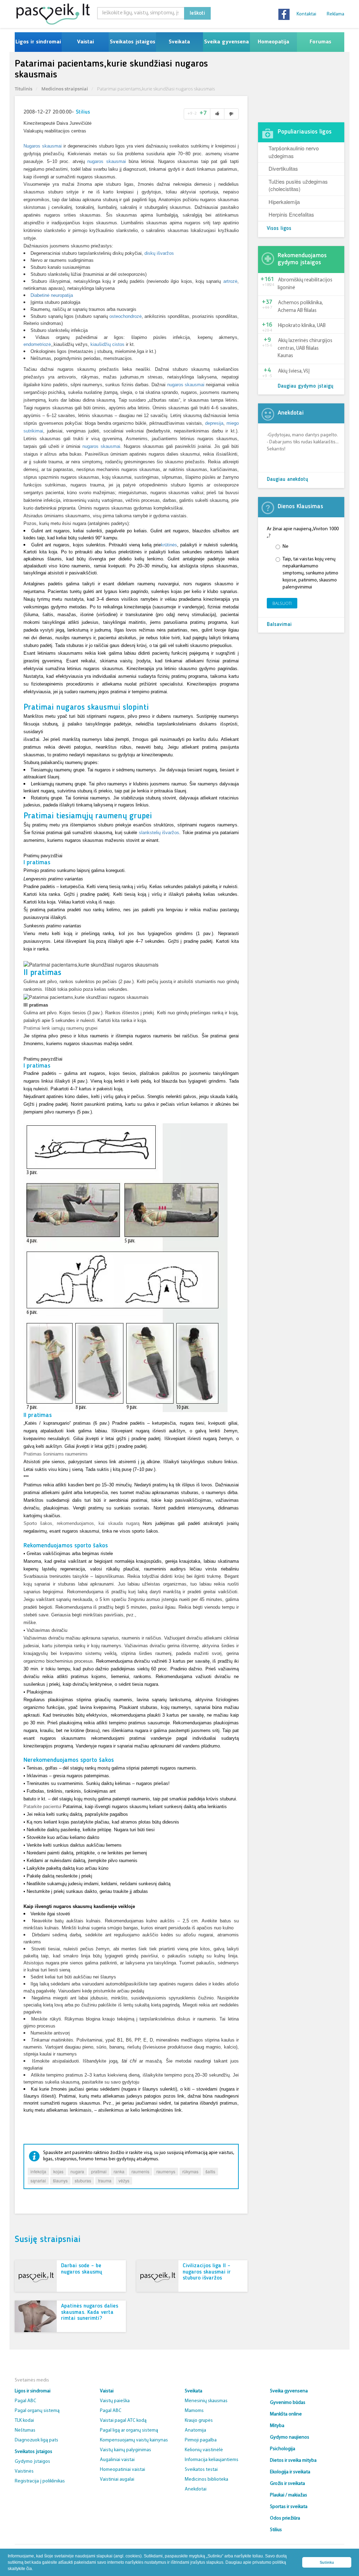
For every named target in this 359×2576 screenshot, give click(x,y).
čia (29, 2569)
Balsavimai (279, 625)
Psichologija (283, 2449)
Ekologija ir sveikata (290, 2472)
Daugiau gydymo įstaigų (306, 386)
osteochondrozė (126, 316)
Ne (286, 547)
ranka (119, 2171)
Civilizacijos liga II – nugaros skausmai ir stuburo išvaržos (207, 2272)
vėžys (124, 2180)
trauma (105, 2180)
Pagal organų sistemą (37, 2411)
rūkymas (190, 2171)
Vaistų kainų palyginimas (126, 2450)
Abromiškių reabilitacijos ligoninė (305, 284)
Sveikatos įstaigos (133, 42)
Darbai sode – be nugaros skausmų (82, 2269)
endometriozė (37, 344)
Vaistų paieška (115, 2401)
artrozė (230, 281)
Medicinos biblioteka (206, 2479)
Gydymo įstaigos (32, 2462)
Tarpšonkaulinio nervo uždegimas (294, 152)
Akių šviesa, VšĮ (294, 371)
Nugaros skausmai (43, 146)
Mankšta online (286, 2414)
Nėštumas (25, 2430)
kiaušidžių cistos (107, 344)
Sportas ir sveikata (289, 2507)
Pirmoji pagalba (201, 2440)
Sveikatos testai (201, 2470)
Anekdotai (196, 2489)
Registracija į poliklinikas (40, 2481)
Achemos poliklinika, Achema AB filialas (300, 307)
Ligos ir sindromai (38, 42)
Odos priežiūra (285, 2518)
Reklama (336, 14)
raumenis (140, 2171)
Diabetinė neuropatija (52, 295)
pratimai (99, 2171)
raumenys (166, 2171)
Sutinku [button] (327, 2562)
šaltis (210, 2171)
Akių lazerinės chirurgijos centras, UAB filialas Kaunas (305, 348)
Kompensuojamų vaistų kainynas (134, 2440)
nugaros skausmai (107, 161)
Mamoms (194, 2411)
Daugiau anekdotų (287, 480)
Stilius (83, 112)
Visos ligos (279, 229)
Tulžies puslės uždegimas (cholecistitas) (298, 185)
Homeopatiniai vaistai (123, 2470)
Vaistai (85, 42)
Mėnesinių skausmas (206, 2401)
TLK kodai (24, 2421)
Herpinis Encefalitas (291, 214)
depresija (214, 423)
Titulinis (23, 89)
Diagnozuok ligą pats (36, 2440)
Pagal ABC (25, 2401)
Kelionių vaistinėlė (204, 2450)
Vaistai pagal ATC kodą (123, 2421)
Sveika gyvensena (226, 42)
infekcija (38, 2171)
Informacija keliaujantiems (212, 2460)
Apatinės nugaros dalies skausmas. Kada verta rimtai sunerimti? (90, 2312)
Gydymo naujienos (290, 2437)
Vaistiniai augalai (117, 2479)
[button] (35, 2569)
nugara (77, 2171)
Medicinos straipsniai (65, 89)
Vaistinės (24, 2471)
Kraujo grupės (199, 2421)
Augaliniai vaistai (117, 2460)
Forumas (320, 42)
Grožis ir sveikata (287, 2484)
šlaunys (60, 2180)
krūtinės (169, 545)
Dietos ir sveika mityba (293, 2461)
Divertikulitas (283, 168)
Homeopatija (273, 42)
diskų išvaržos (159, 253)
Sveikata (179, 42)
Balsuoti (282, 603)
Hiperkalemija (284, 202)
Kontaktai (306, 14)
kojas (58, 2171)
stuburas (83, 2180)
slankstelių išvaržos (159, 833)
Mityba (277, 2426)
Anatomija (195, 2430)
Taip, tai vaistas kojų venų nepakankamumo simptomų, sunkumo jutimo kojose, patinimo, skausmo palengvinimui (310, 573)
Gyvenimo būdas (288, 2403)
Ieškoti (197, 13)
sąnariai (38, 2180)
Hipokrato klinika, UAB (302, 326)
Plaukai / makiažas (289, 2495)
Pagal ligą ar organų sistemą (129, 2430)
